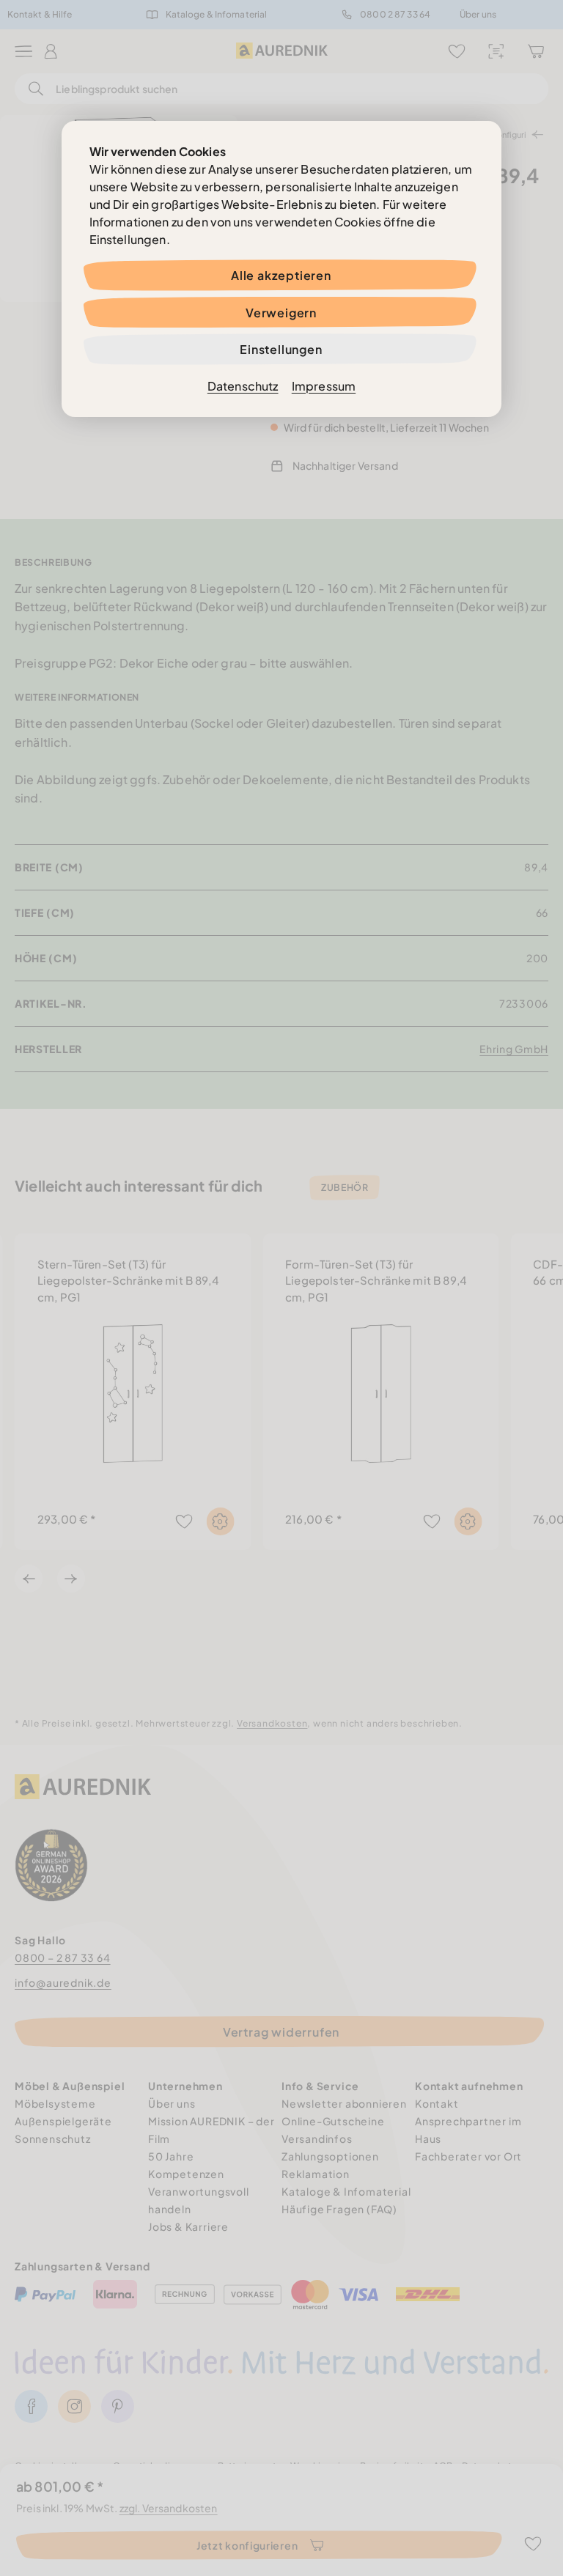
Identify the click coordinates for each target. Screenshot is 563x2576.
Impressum (324, 386)
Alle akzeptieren (281, 275)
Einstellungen (281, 349)
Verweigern (281, 313)
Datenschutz (243, 386)
